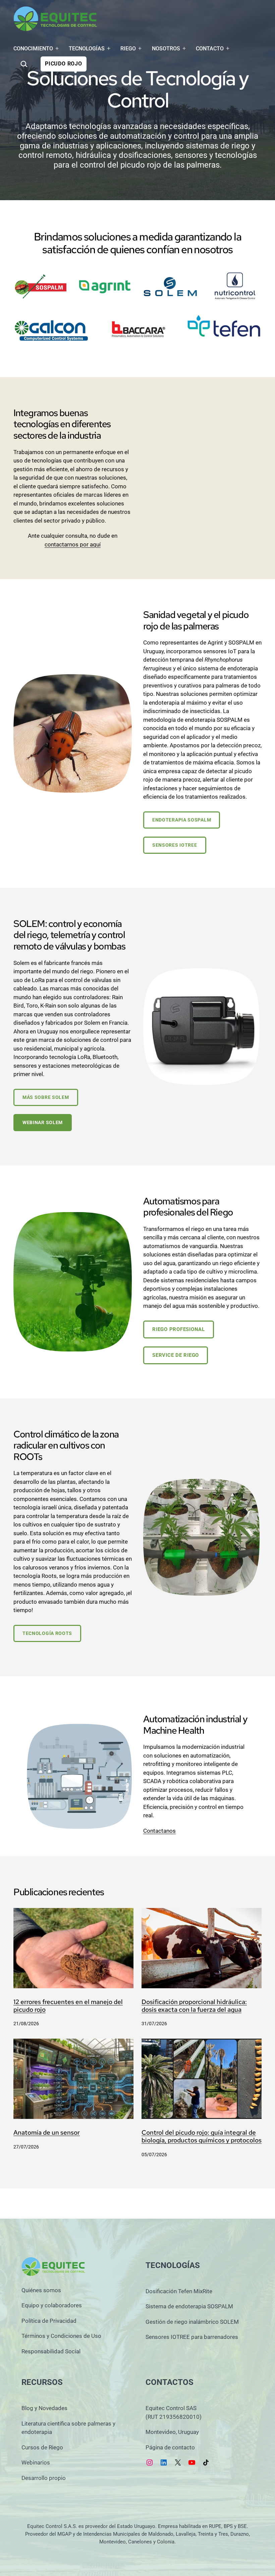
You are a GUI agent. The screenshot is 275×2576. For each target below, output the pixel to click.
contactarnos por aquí (73, 544)
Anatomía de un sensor (47, 2133)
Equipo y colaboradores (52, 2305)
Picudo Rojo (64, 64)
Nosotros (166, 49)
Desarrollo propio (44, 2478)
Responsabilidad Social (51, 2351)
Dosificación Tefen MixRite (179, 2291)
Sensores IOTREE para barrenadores (192, 2337)
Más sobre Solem (46, 1097)
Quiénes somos (41, 2290)
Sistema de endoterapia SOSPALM (189, 2306)
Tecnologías (87, 49)
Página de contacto (170, 2447)
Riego (128, 49)
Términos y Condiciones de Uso (61, 2336)
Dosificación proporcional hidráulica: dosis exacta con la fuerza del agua (194, 2006)
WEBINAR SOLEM (43, 1122)
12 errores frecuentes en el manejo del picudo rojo (68, 2006)
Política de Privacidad (49, 2321)
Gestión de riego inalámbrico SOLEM (192, 2322)
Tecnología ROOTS (47, 1633)
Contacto (210, 49)
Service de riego (176, 1355)
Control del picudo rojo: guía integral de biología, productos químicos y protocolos (202, 2137)
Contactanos (159, 1831)
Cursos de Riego (42, 2447)
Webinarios (36, 2462)
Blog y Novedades (44, 2408)
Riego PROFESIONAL (179, 1329)
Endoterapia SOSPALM (182, 820)
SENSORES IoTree (175, 845)
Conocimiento (33, 49)
